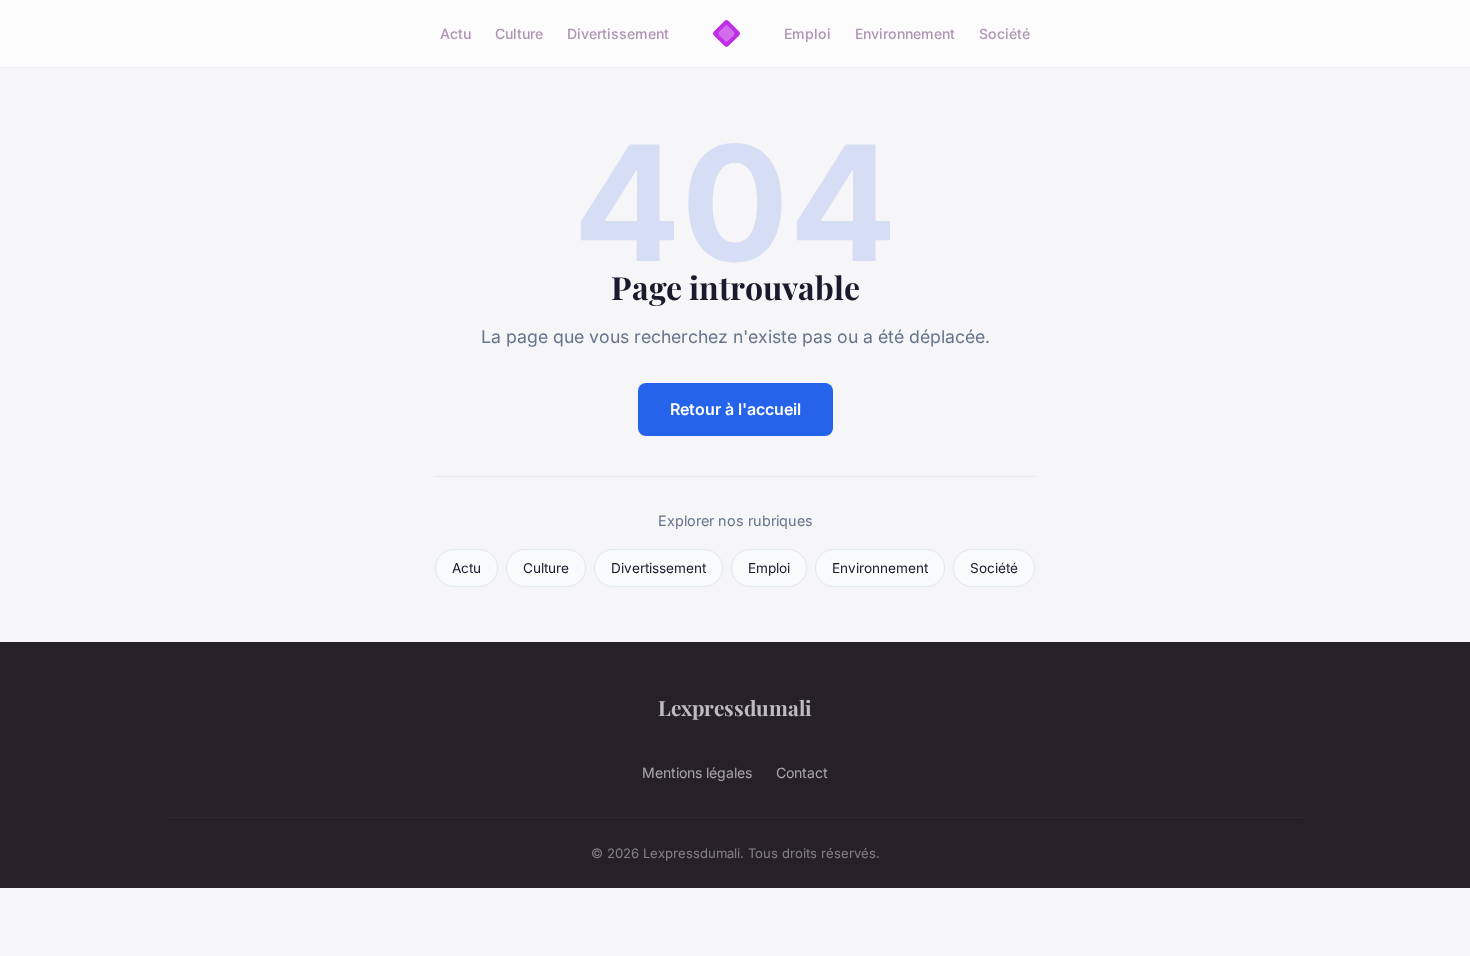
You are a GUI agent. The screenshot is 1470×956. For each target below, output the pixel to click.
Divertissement (618, 33)
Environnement (905, 33)
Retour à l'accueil (735, 409)
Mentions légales (697, 772)
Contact (802, 772)
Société (1004, 33)
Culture (519, 33)
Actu (455, 33)
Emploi (807, 33)
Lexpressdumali (735, 707)
